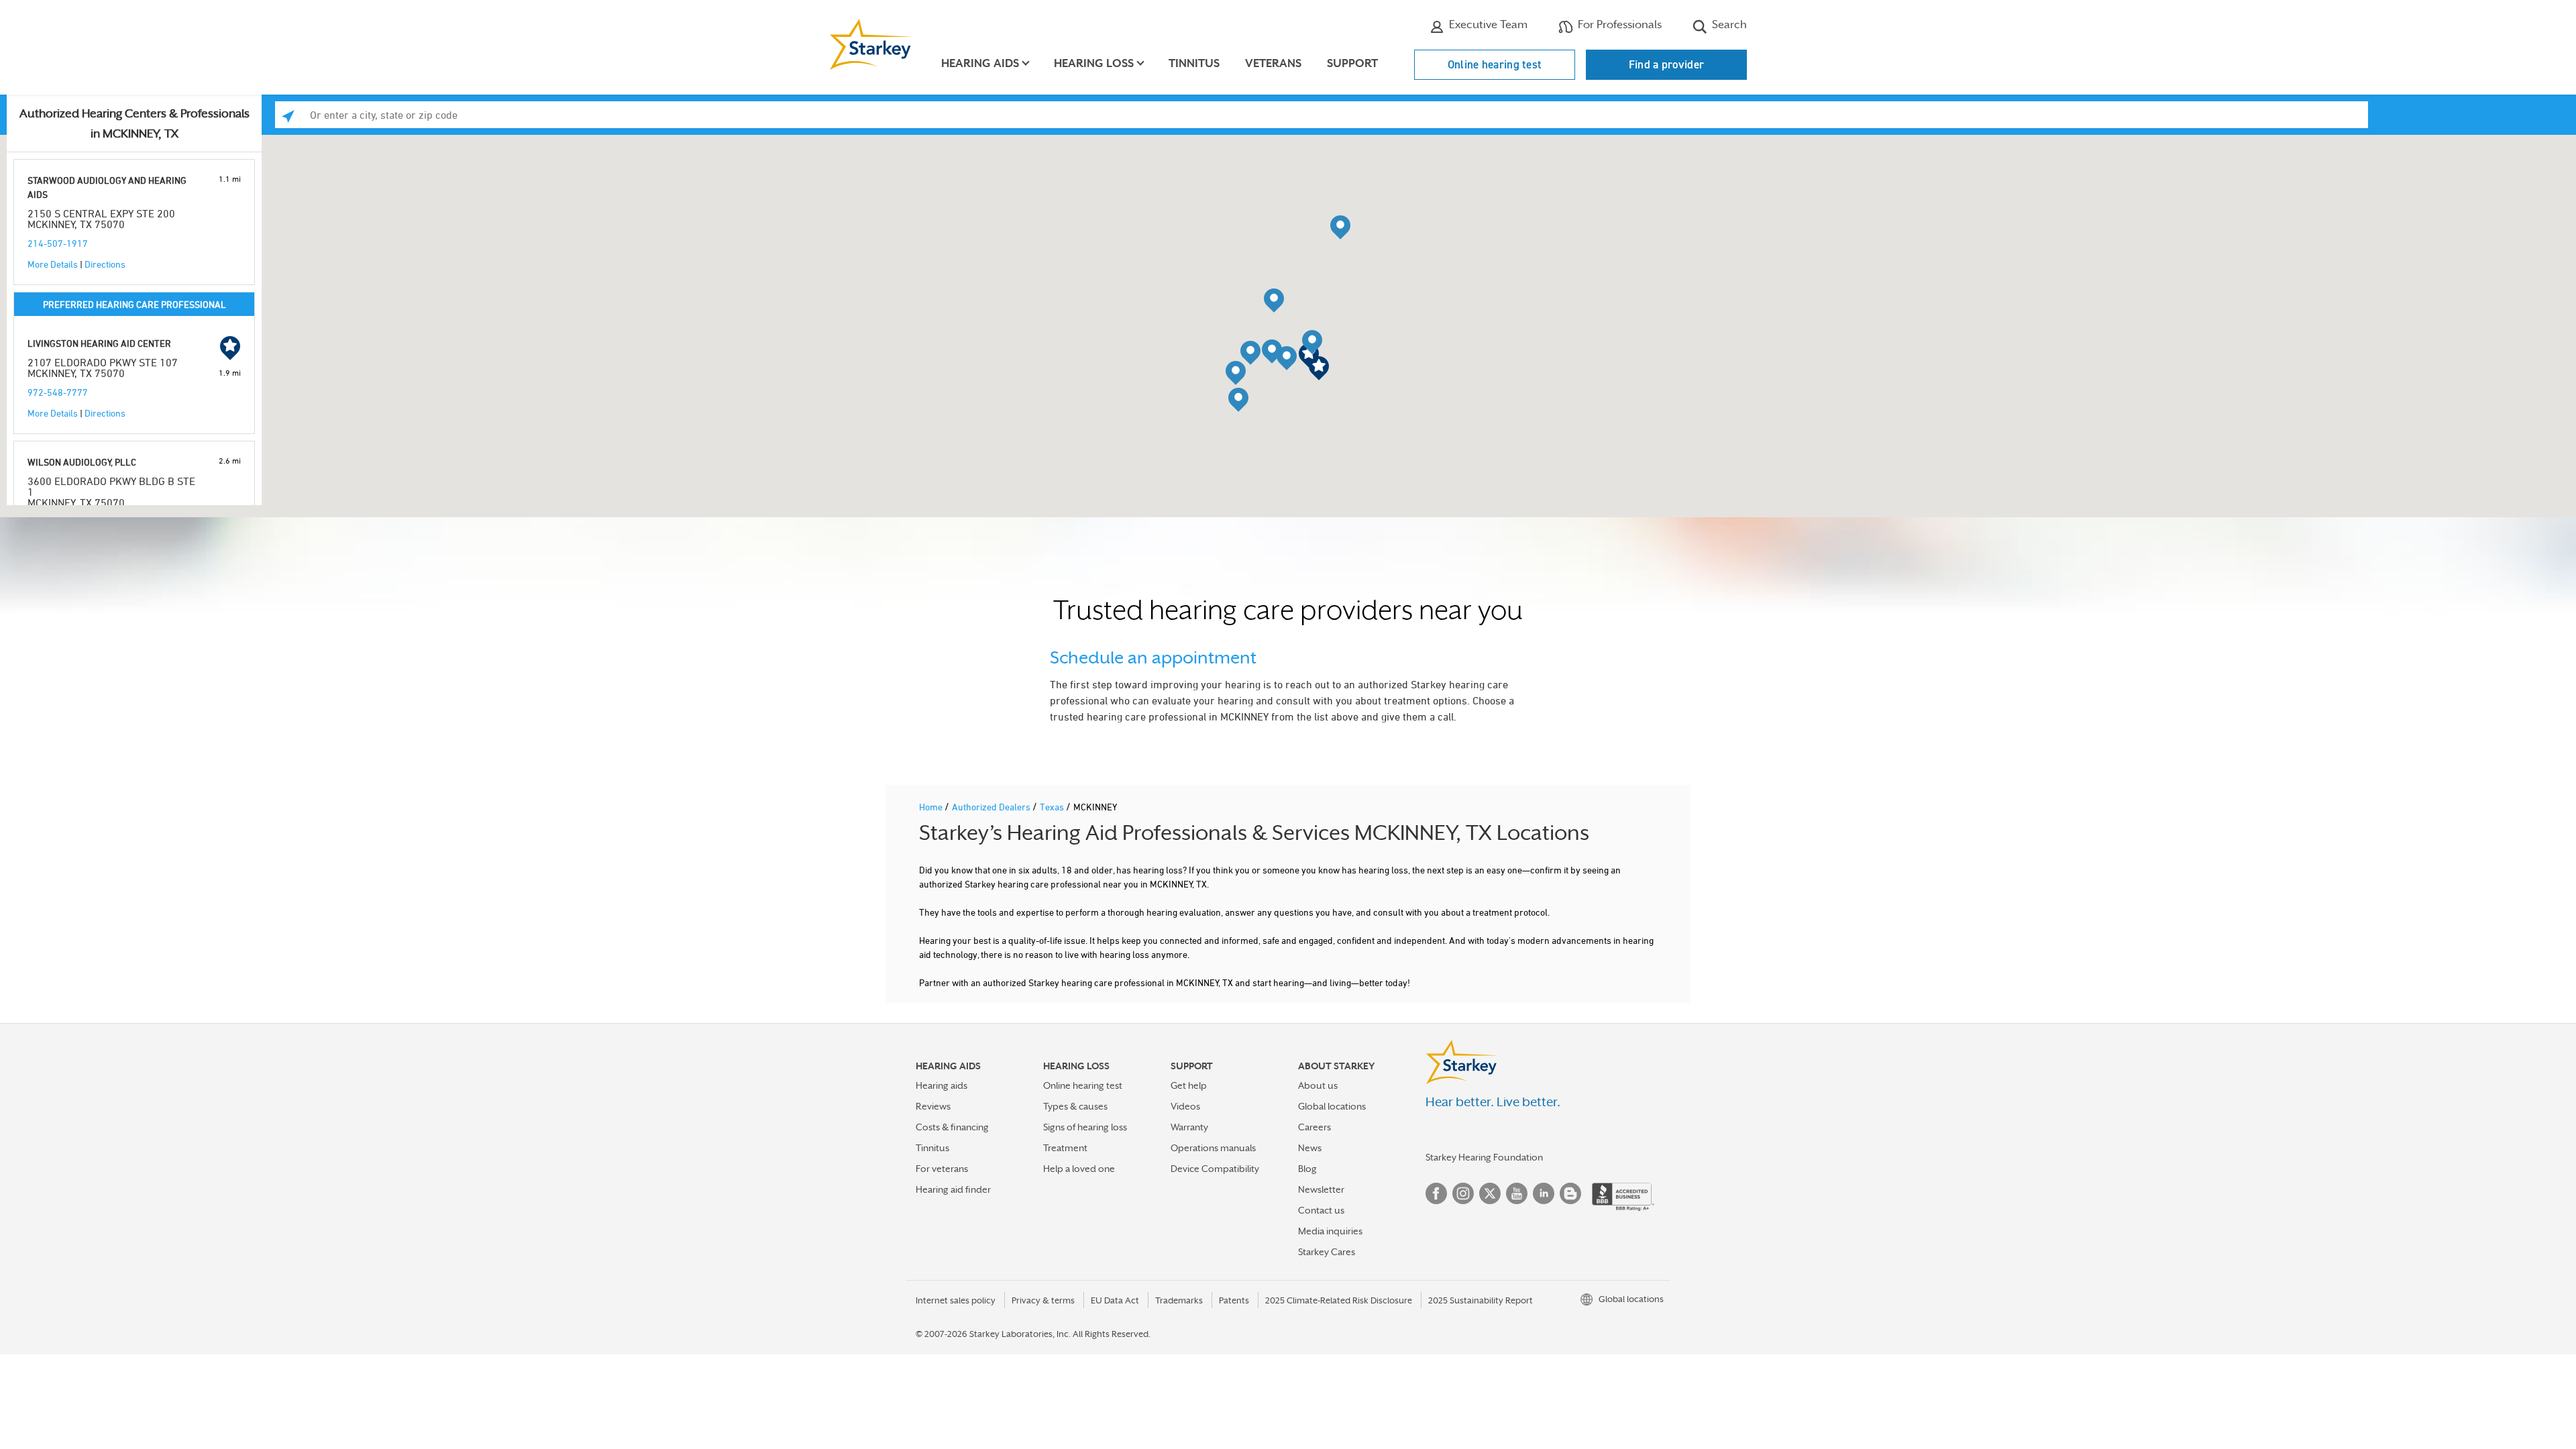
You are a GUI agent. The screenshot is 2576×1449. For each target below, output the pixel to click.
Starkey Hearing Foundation (1484, 1157)
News (1310, 1148)
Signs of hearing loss (1085, 1127)
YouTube (1517, 1193)
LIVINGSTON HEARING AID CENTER (99, 343)
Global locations (1332, 1106)
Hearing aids (942, 1085)
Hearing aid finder (953, 1189)
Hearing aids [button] (980, 63)
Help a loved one (1079, 1169)
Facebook (1436, 1193)
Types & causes (1075, 1106)
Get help (1189, 1085)
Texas (1053, 807)
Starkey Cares (1327, 1252)
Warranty (1189, 1127)
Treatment (1065, 1148)
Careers (1314, 1127)
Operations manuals (1213, 1148)
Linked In (1544, 1193)
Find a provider (1667, 64)
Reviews (933, 1106)
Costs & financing (952, 1127)
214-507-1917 (58, 243)
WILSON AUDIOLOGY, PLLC (82, 462)
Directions (105, 264)
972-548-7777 (58, 392)
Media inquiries (1330, 1231)
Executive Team (1487, 24)
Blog (1307, 1169)
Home (932, 807)
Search (1728, 24)
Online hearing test (1495, 64)
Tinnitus (1194, 63)
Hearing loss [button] (1094, 63)
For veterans (942, 1169)
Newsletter (1321, 1189)
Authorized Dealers (992, 807)
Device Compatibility (1215, 1169)
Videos (1185, 1106)
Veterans (1273, 63)
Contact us (1321, 1210)
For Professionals (1618, 24)
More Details (53, 264)
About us (1318, 1085)
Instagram (1463, 1193)
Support (1352, 63)
